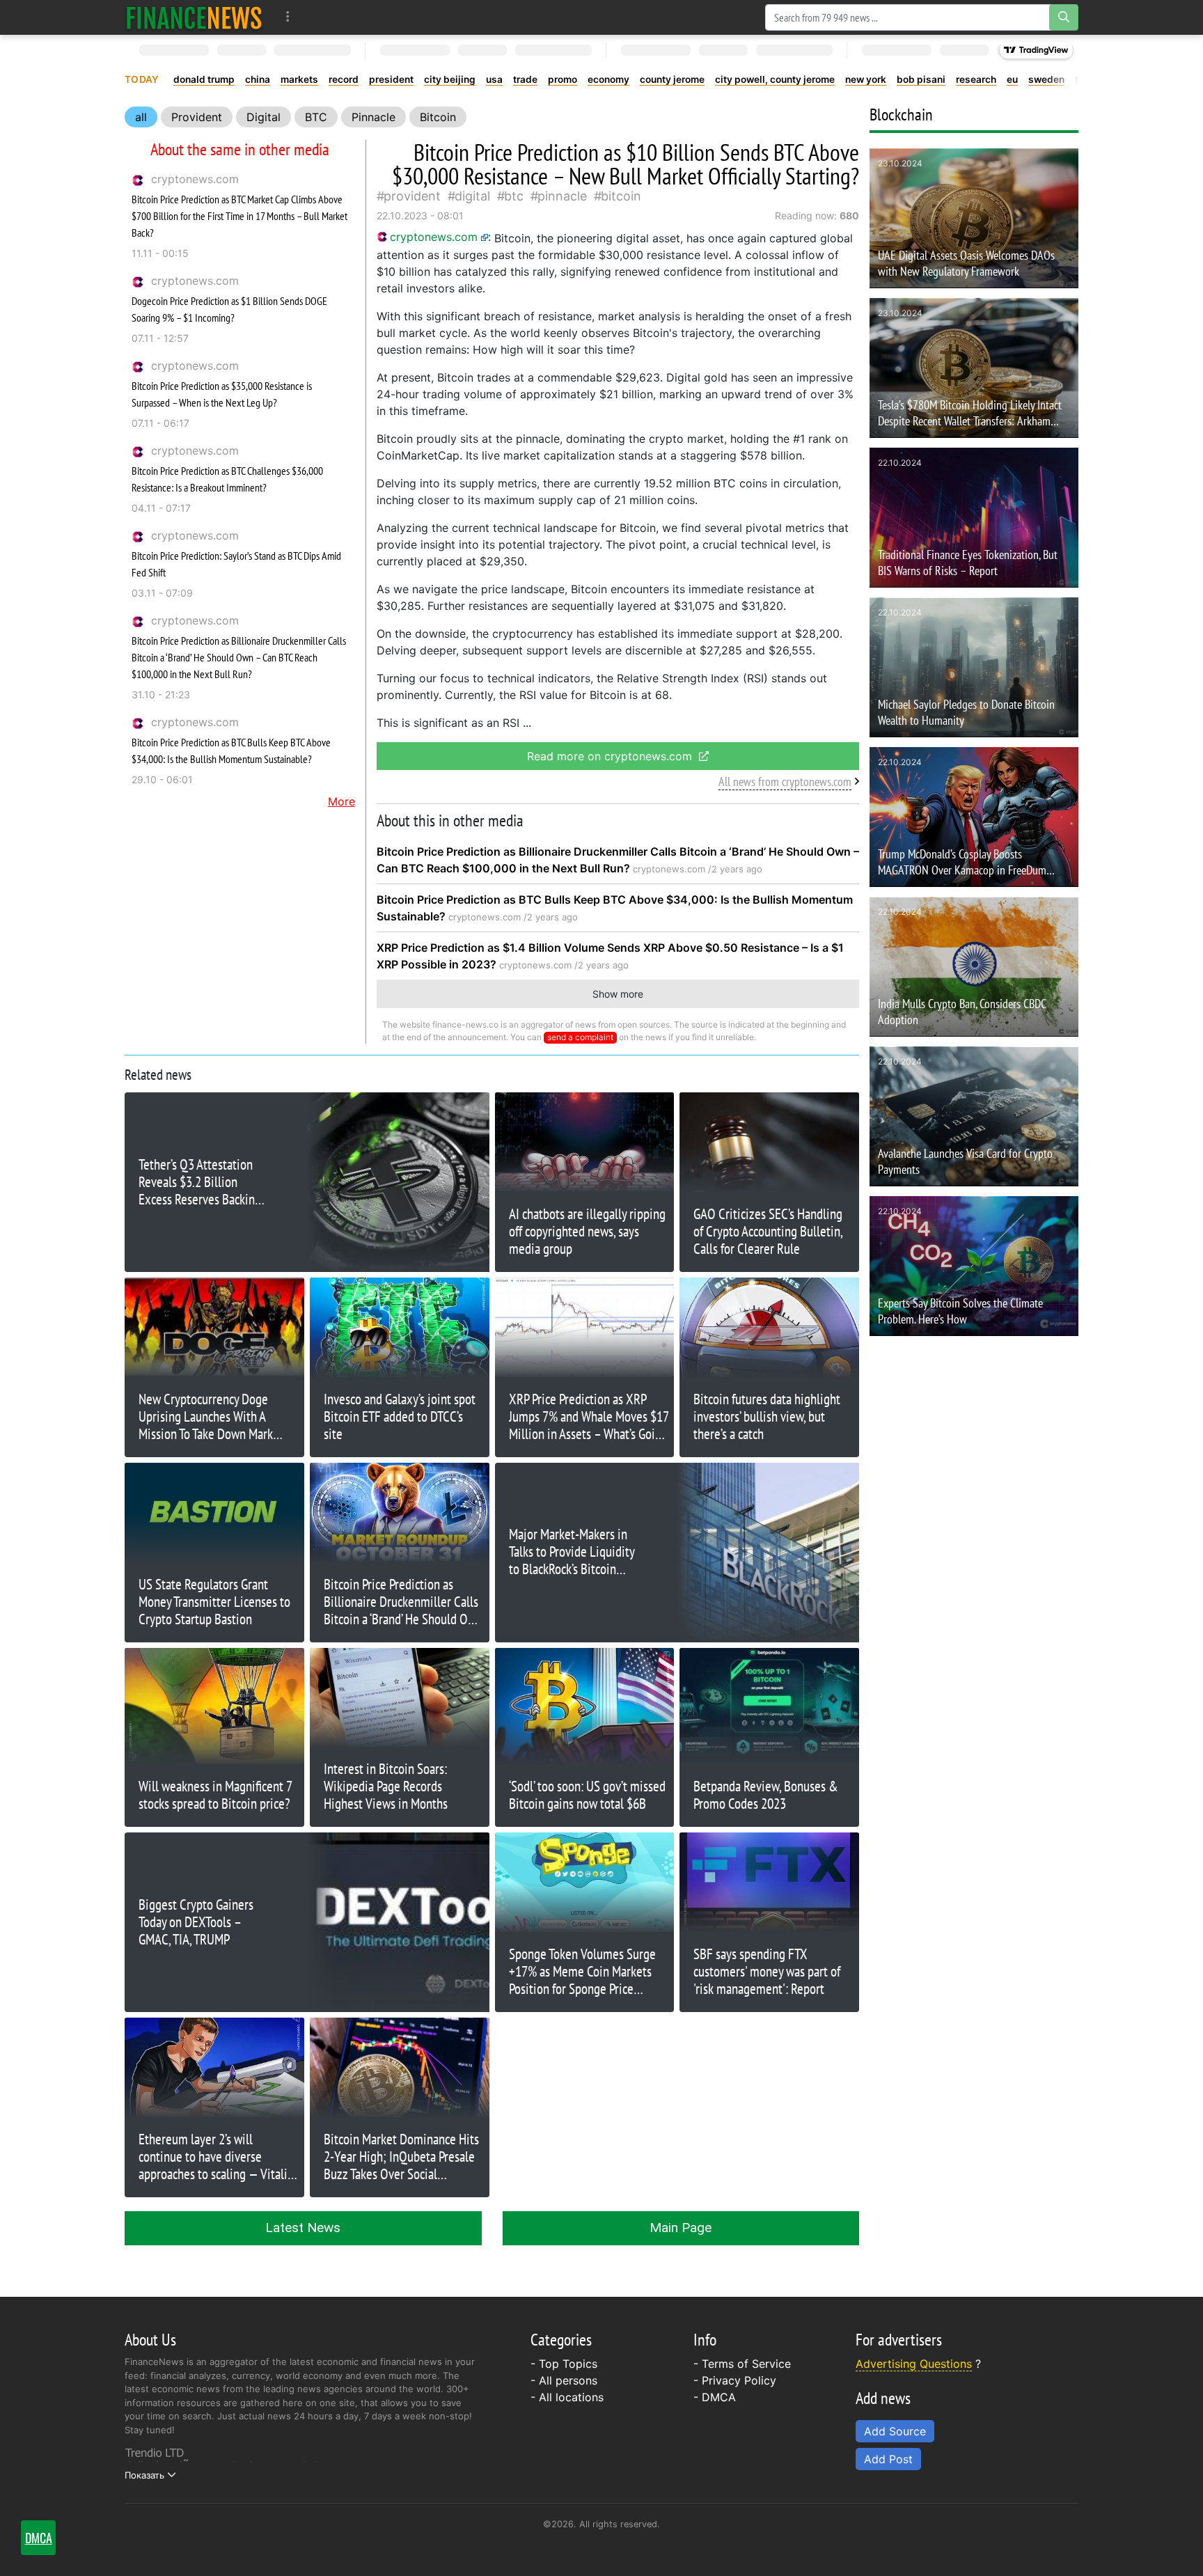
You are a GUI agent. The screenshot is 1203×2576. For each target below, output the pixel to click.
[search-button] (1064, 17)
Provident (197, 117)
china (258, 79)
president (391, 79)
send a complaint (580, 1037)
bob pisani (921, 79)
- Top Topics (564, 2364)
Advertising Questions (914, 2364)
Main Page (681, 2228)
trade (525, 79)
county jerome (672, 79)
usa (494, 79)
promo (563, 79)
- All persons (564, 2380)
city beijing (450, 79)
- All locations (567, 2397)
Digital (264, 117)
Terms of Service (746, 2364)
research (976, 79)
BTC (316, 117)
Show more (618, 994)
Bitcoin (438, 117)
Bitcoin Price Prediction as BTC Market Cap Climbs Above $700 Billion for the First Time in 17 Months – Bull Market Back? (239, 216)
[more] (288, 17)
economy (608, 79)
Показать (144, 2475)
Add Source (895, 2431)
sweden (1046, 79)
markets (299, 79)
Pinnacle (374, 117)
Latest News (303, 2228)
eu (1012, 79)
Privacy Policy (739, 2380)
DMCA (719, 2397)
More (341, 801)
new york (866, 79)
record (344, 79)
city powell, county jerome (775, 79)
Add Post (888, 2459)
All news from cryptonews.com (785, 782)
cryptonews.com (195, 179)
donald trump (204, 79)
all (141, 117)
